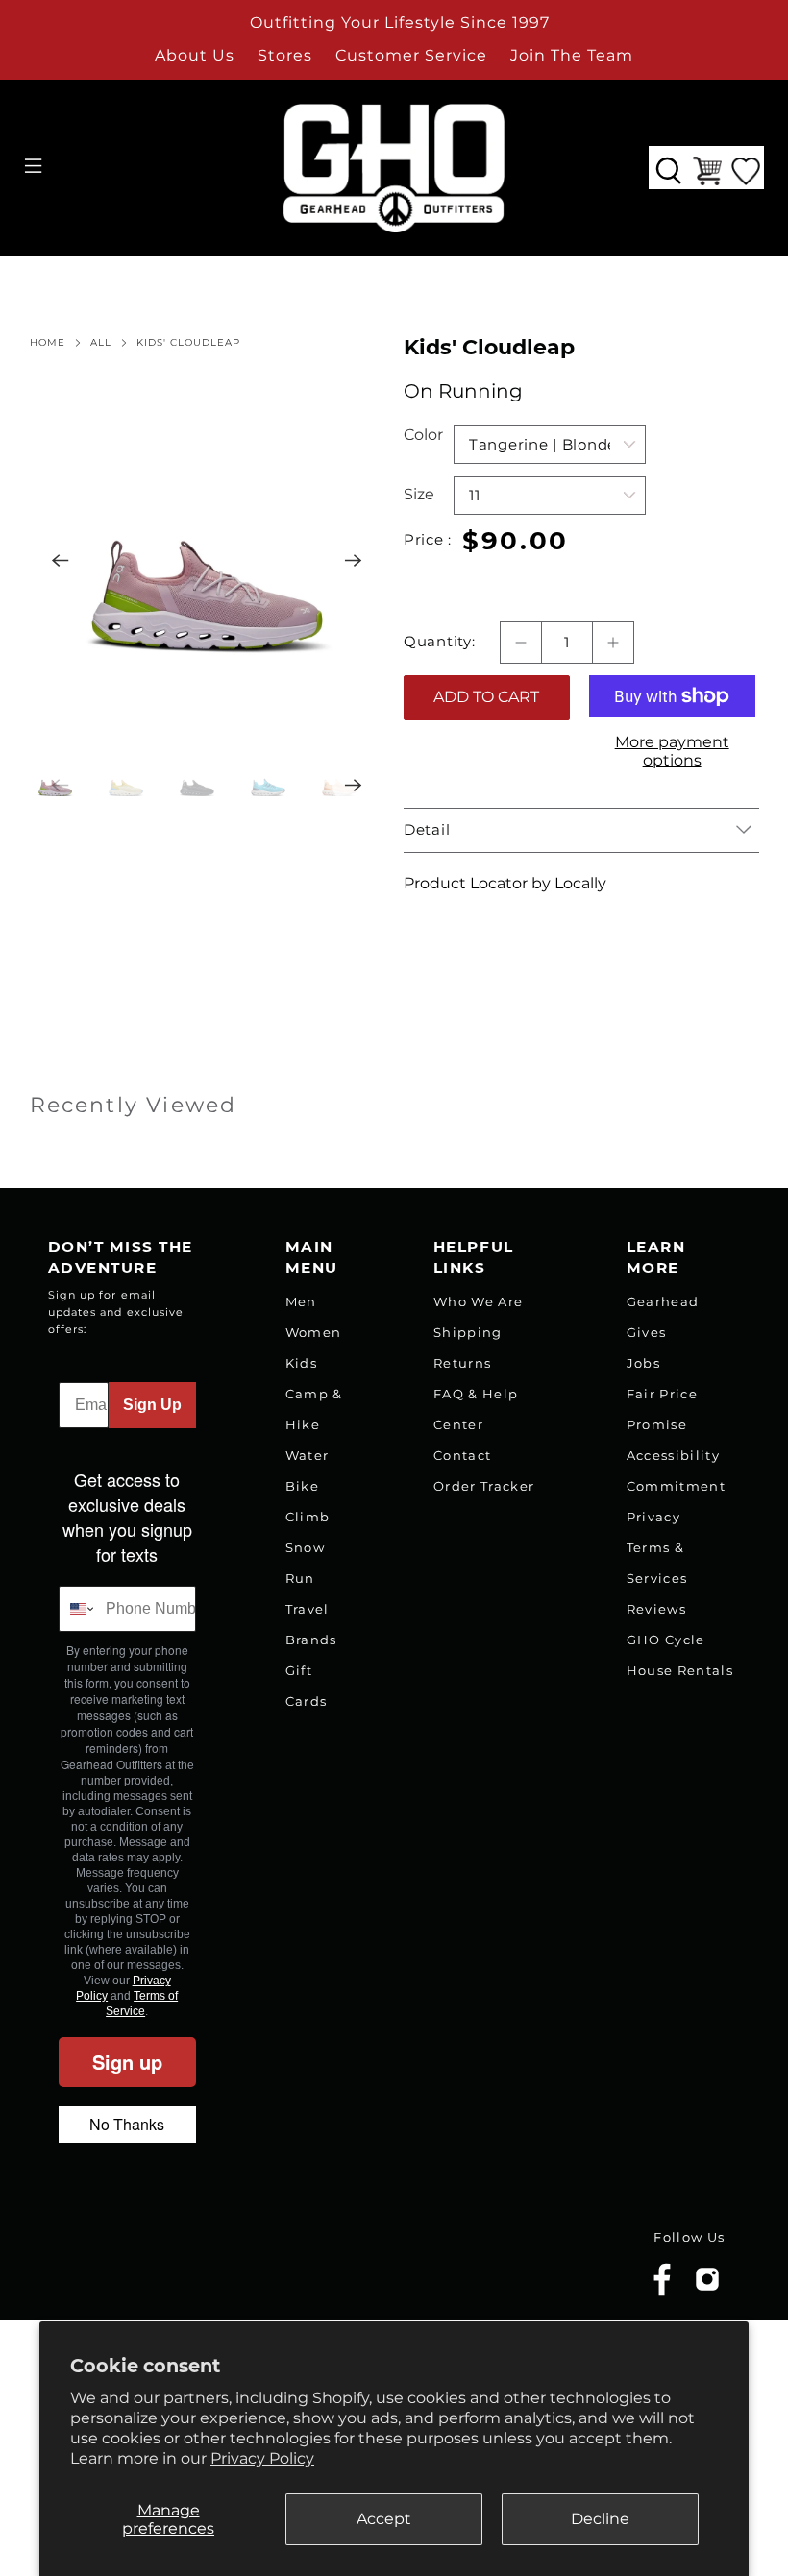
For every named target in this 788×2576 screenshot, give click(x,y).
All (101, 343)
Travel (308, 1609)
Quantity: (440, 642)
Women (314, 1332)
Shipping (468, 1332)
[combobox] (78, 1609)
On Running (463, 391)
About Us (195, 55)
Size (419, 494)
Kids (301, 1363)
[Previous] (61, 561)
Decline (600, 2519)
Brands (311, 1640)
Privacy (653, 1517)
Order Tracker (484, 1486)
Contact (462, 1455)
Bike (302, 1486)
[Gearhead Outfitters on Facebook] (662, 2291)
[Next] (354, 561)
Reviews (656, 1609)
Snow (305, 1547)
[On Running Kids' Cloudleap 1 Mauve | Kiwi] (208, 561)
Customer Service (411, 55)
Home (48, 343)
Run (300, 1578)
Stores (285, 55)
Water (308, 1455)
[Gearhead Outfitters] (394, 168)
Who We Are (478, 1301)
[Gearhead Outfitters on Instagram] (707, 2286)
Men (301, 1301)
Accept (384, 2519)
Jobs (643, 1363)
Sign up (127, 2062)
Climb (308, 1517)
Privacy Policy (262, 2458)
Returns (462, 1363)
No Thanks (127, 2124)
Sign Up (152, 1405)
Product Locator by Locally (505, 883)
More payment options (672, 751)
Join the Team (572, 55)
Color (423, 435)
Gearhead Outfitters (157, 2265)
